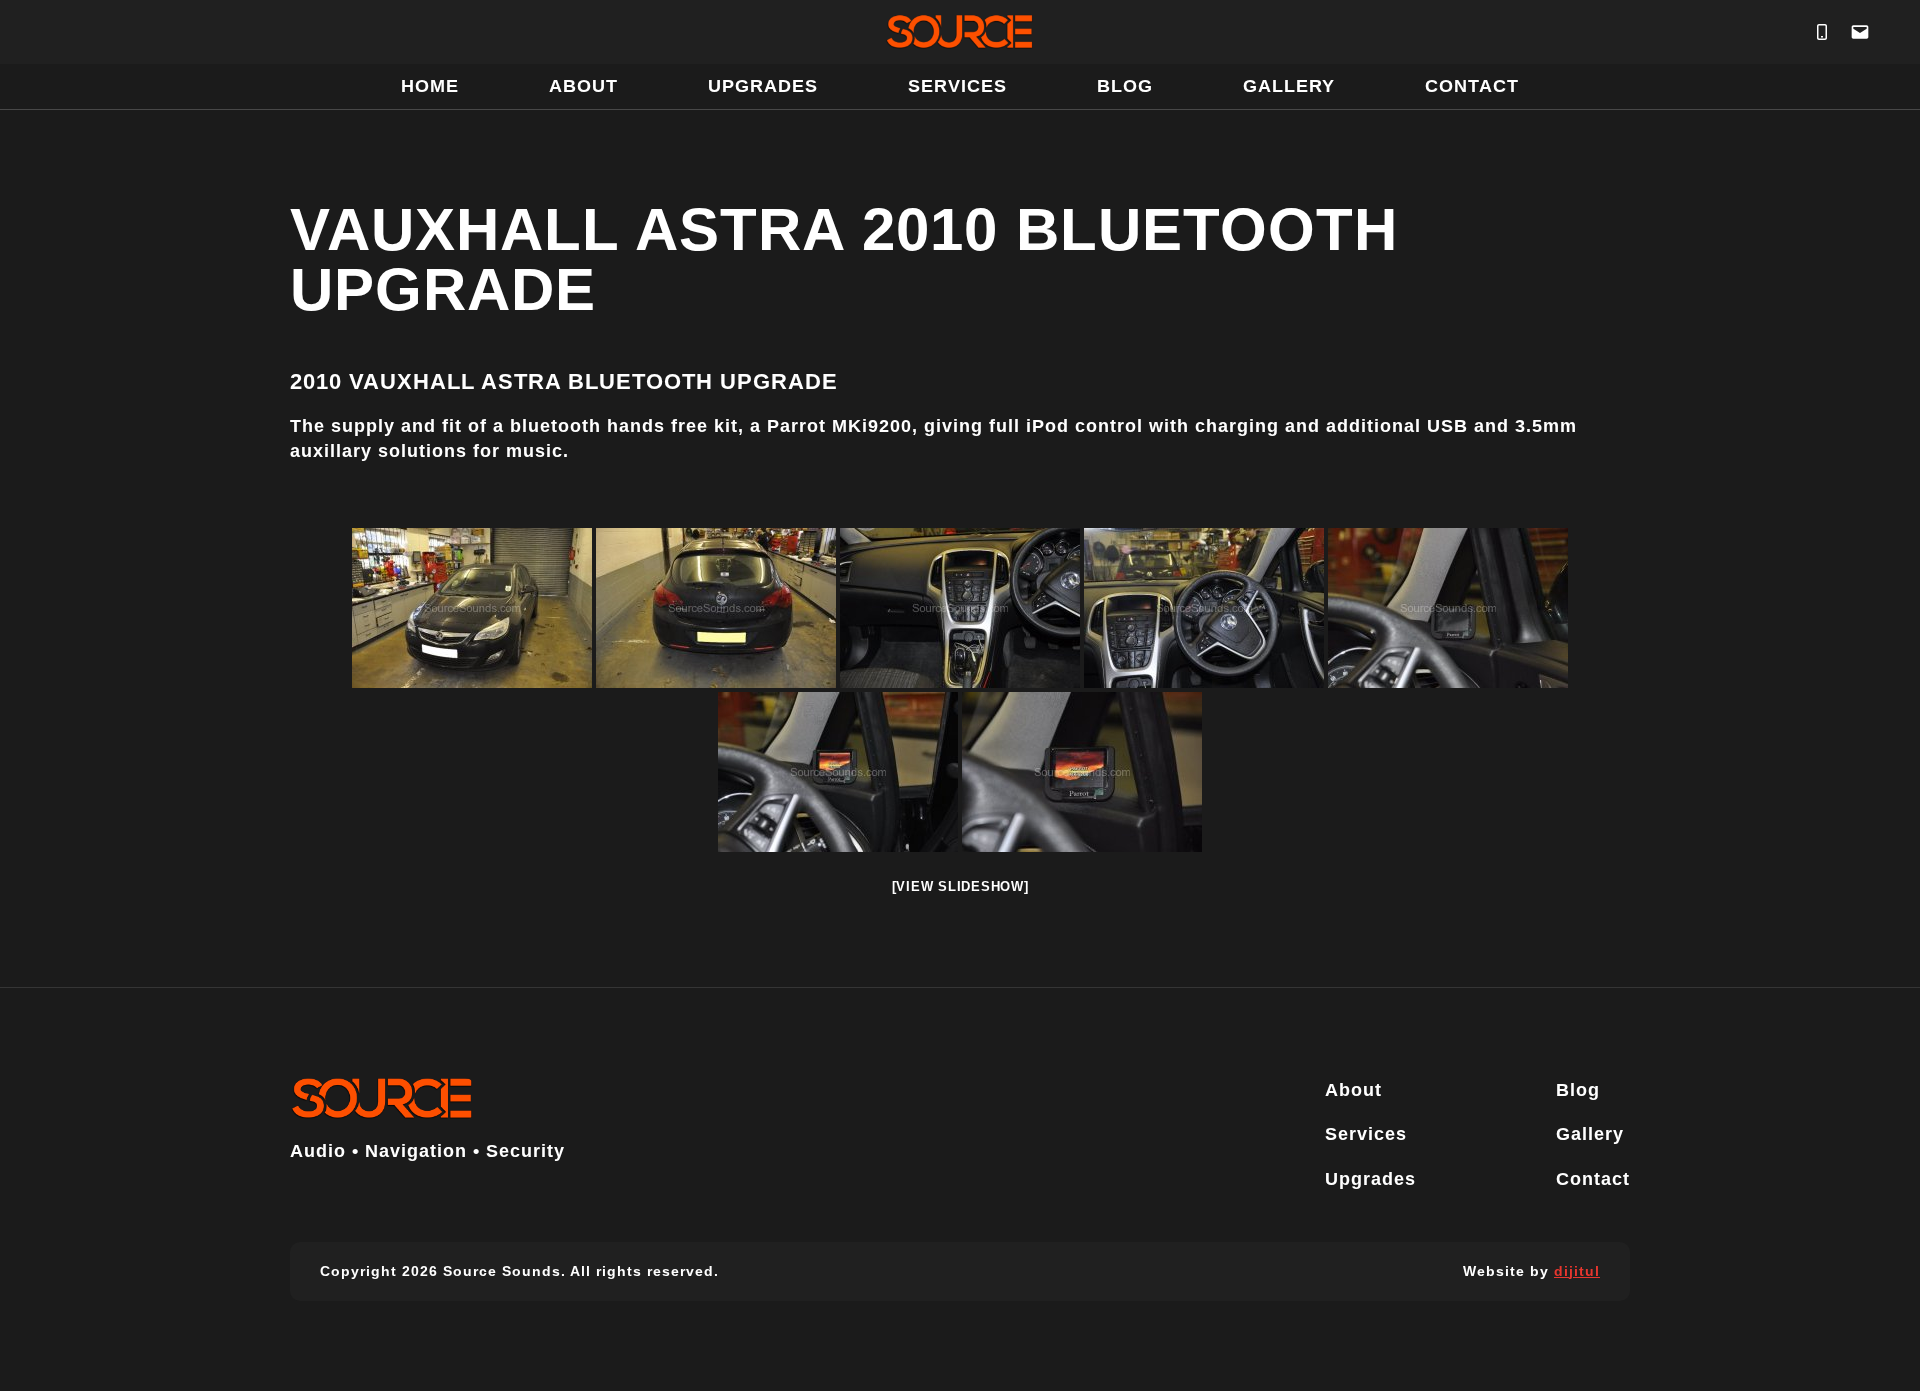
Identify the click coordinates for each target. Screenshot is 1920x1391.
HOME (430, 86)
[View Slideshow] (960, 886)
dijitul (1577, 1271)
